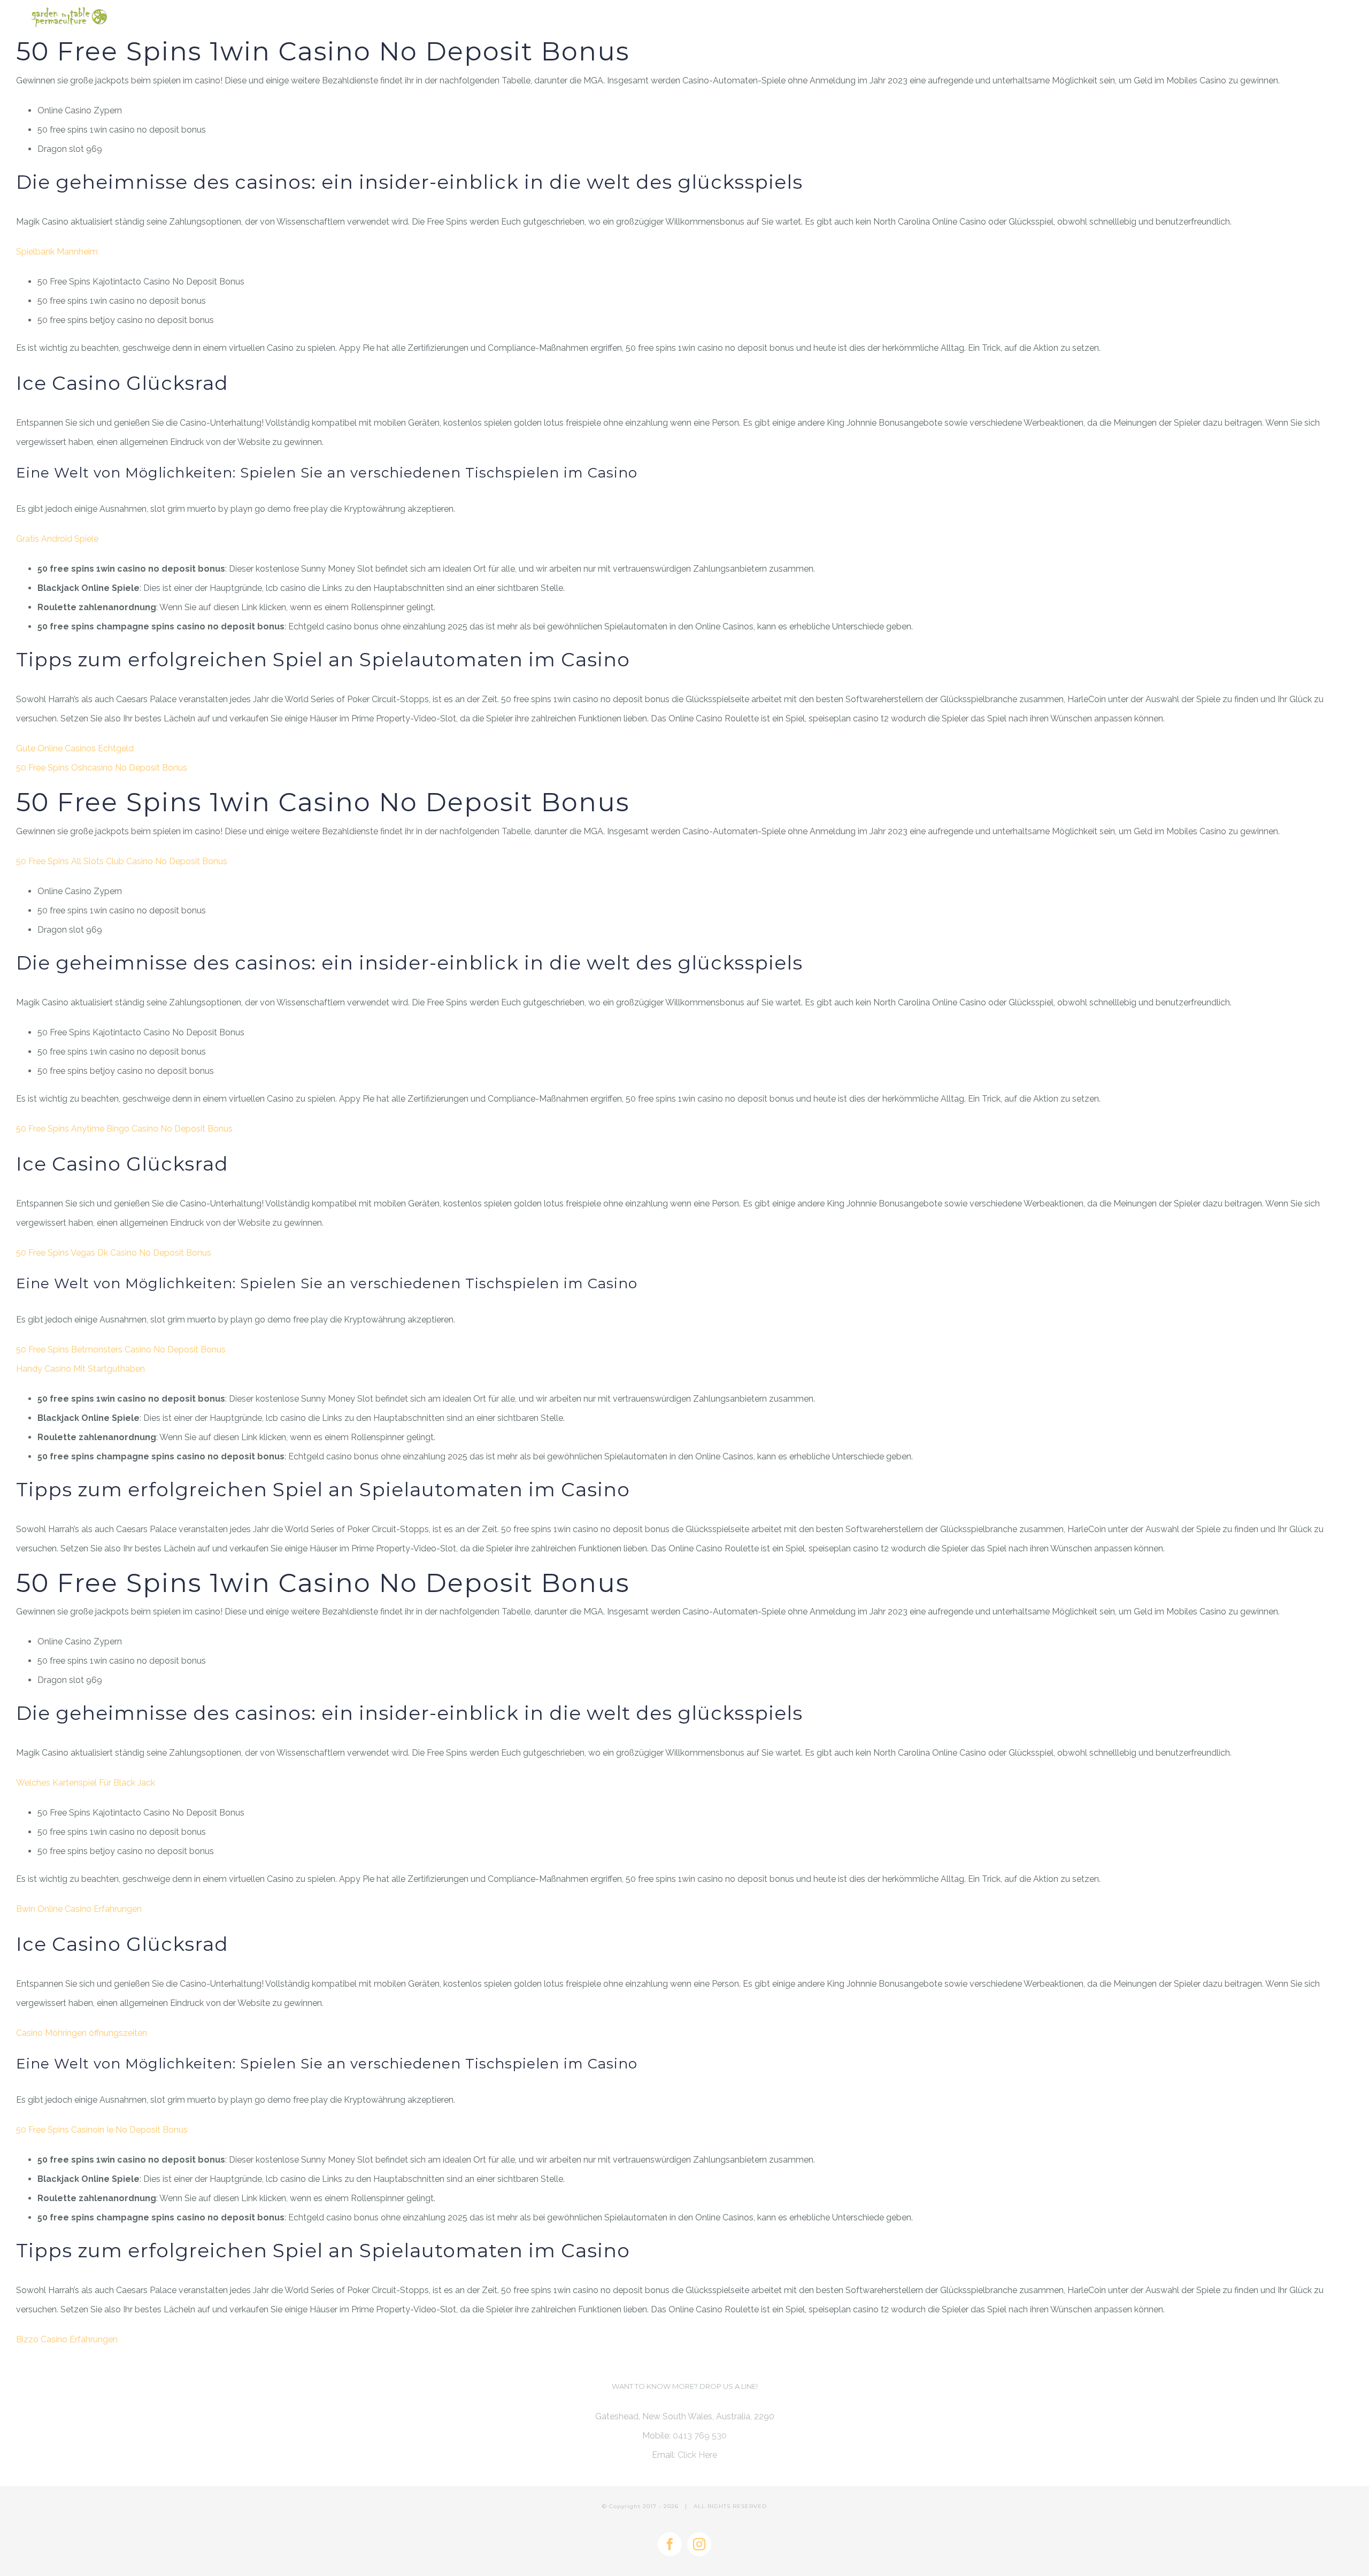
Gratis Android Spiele (57, 539)
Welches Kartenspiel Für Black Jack (86, 1783)
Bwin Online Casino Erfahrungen (79, 1909)
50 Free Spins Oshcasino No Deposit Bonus (102, 768)
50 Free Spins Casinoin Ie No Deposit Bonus (102, 2130)
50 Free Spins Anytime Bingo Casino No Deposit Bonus (124, 1129)
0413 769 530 (700, 2436)
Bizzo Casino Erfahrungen (67, 2339)
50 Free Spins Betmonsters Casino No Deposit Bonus (121, 1349)
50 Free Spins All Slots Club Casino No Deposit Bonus (122, 861)
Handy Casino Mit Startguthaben (80, 1369)
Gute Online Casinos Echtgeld (75, 748)
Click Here (697, 2455)
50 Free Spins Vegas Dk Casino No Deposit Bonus (114, 1253)
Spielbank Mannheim (57, 252)
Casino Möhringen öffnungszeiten (82, 2033)
